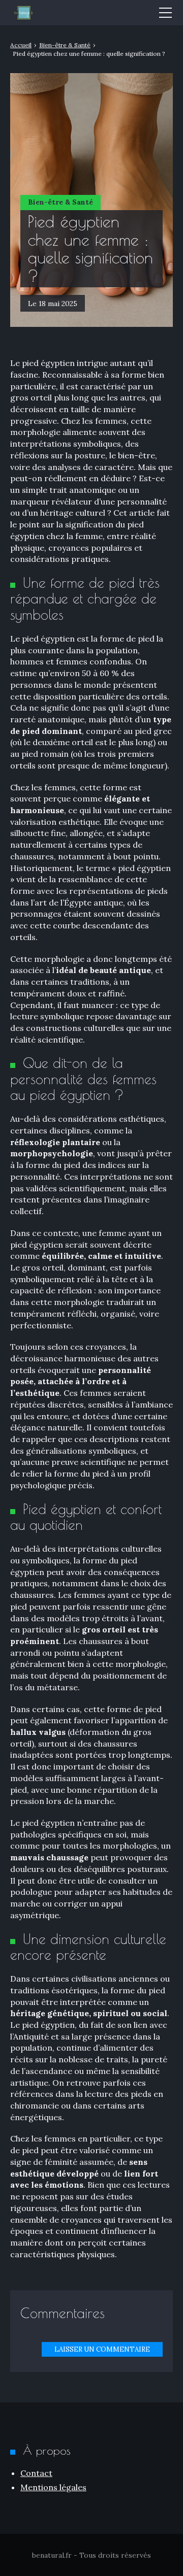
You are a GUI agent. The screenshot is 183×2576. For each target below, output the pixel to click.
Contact (36, 2473)
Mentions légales (53, 2487)
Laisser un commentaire (102, 2349)
